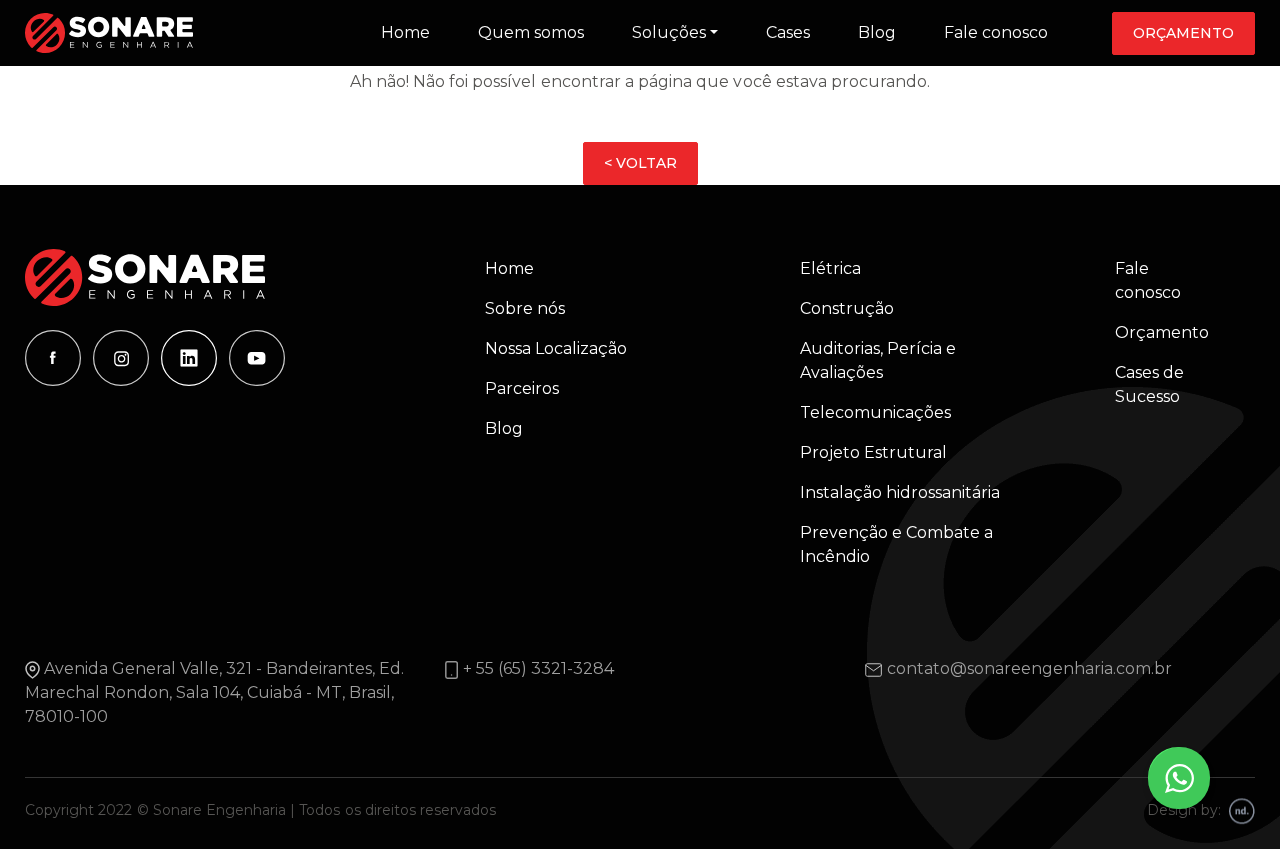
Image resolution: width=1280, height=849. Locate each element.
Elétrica (830, 268)
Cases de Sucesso (1149, 384)
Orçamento (1183, 33)
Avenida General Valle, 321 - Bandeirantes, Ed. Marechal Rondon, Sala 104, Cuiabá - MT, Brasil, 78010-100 (214, 692)
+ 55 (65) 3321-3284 (538, 668)
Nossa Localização (556, 348)
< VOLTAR (640, 163)
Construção (847, 308)
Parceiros (522, 388)
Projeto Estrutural (873, 452)
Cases (788, 32)
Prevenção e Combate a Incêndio (896, 544)
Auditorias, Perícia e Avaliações (878, 360)
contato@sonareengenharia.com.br (1029, 668)
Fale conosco (996, 32)
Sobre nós (525, 308)
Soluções (669, 32)
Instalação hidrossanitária (900, 492)
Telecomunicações (875, 412)
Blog (877, 32)
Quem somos (531, 32)
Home (405, 32)
